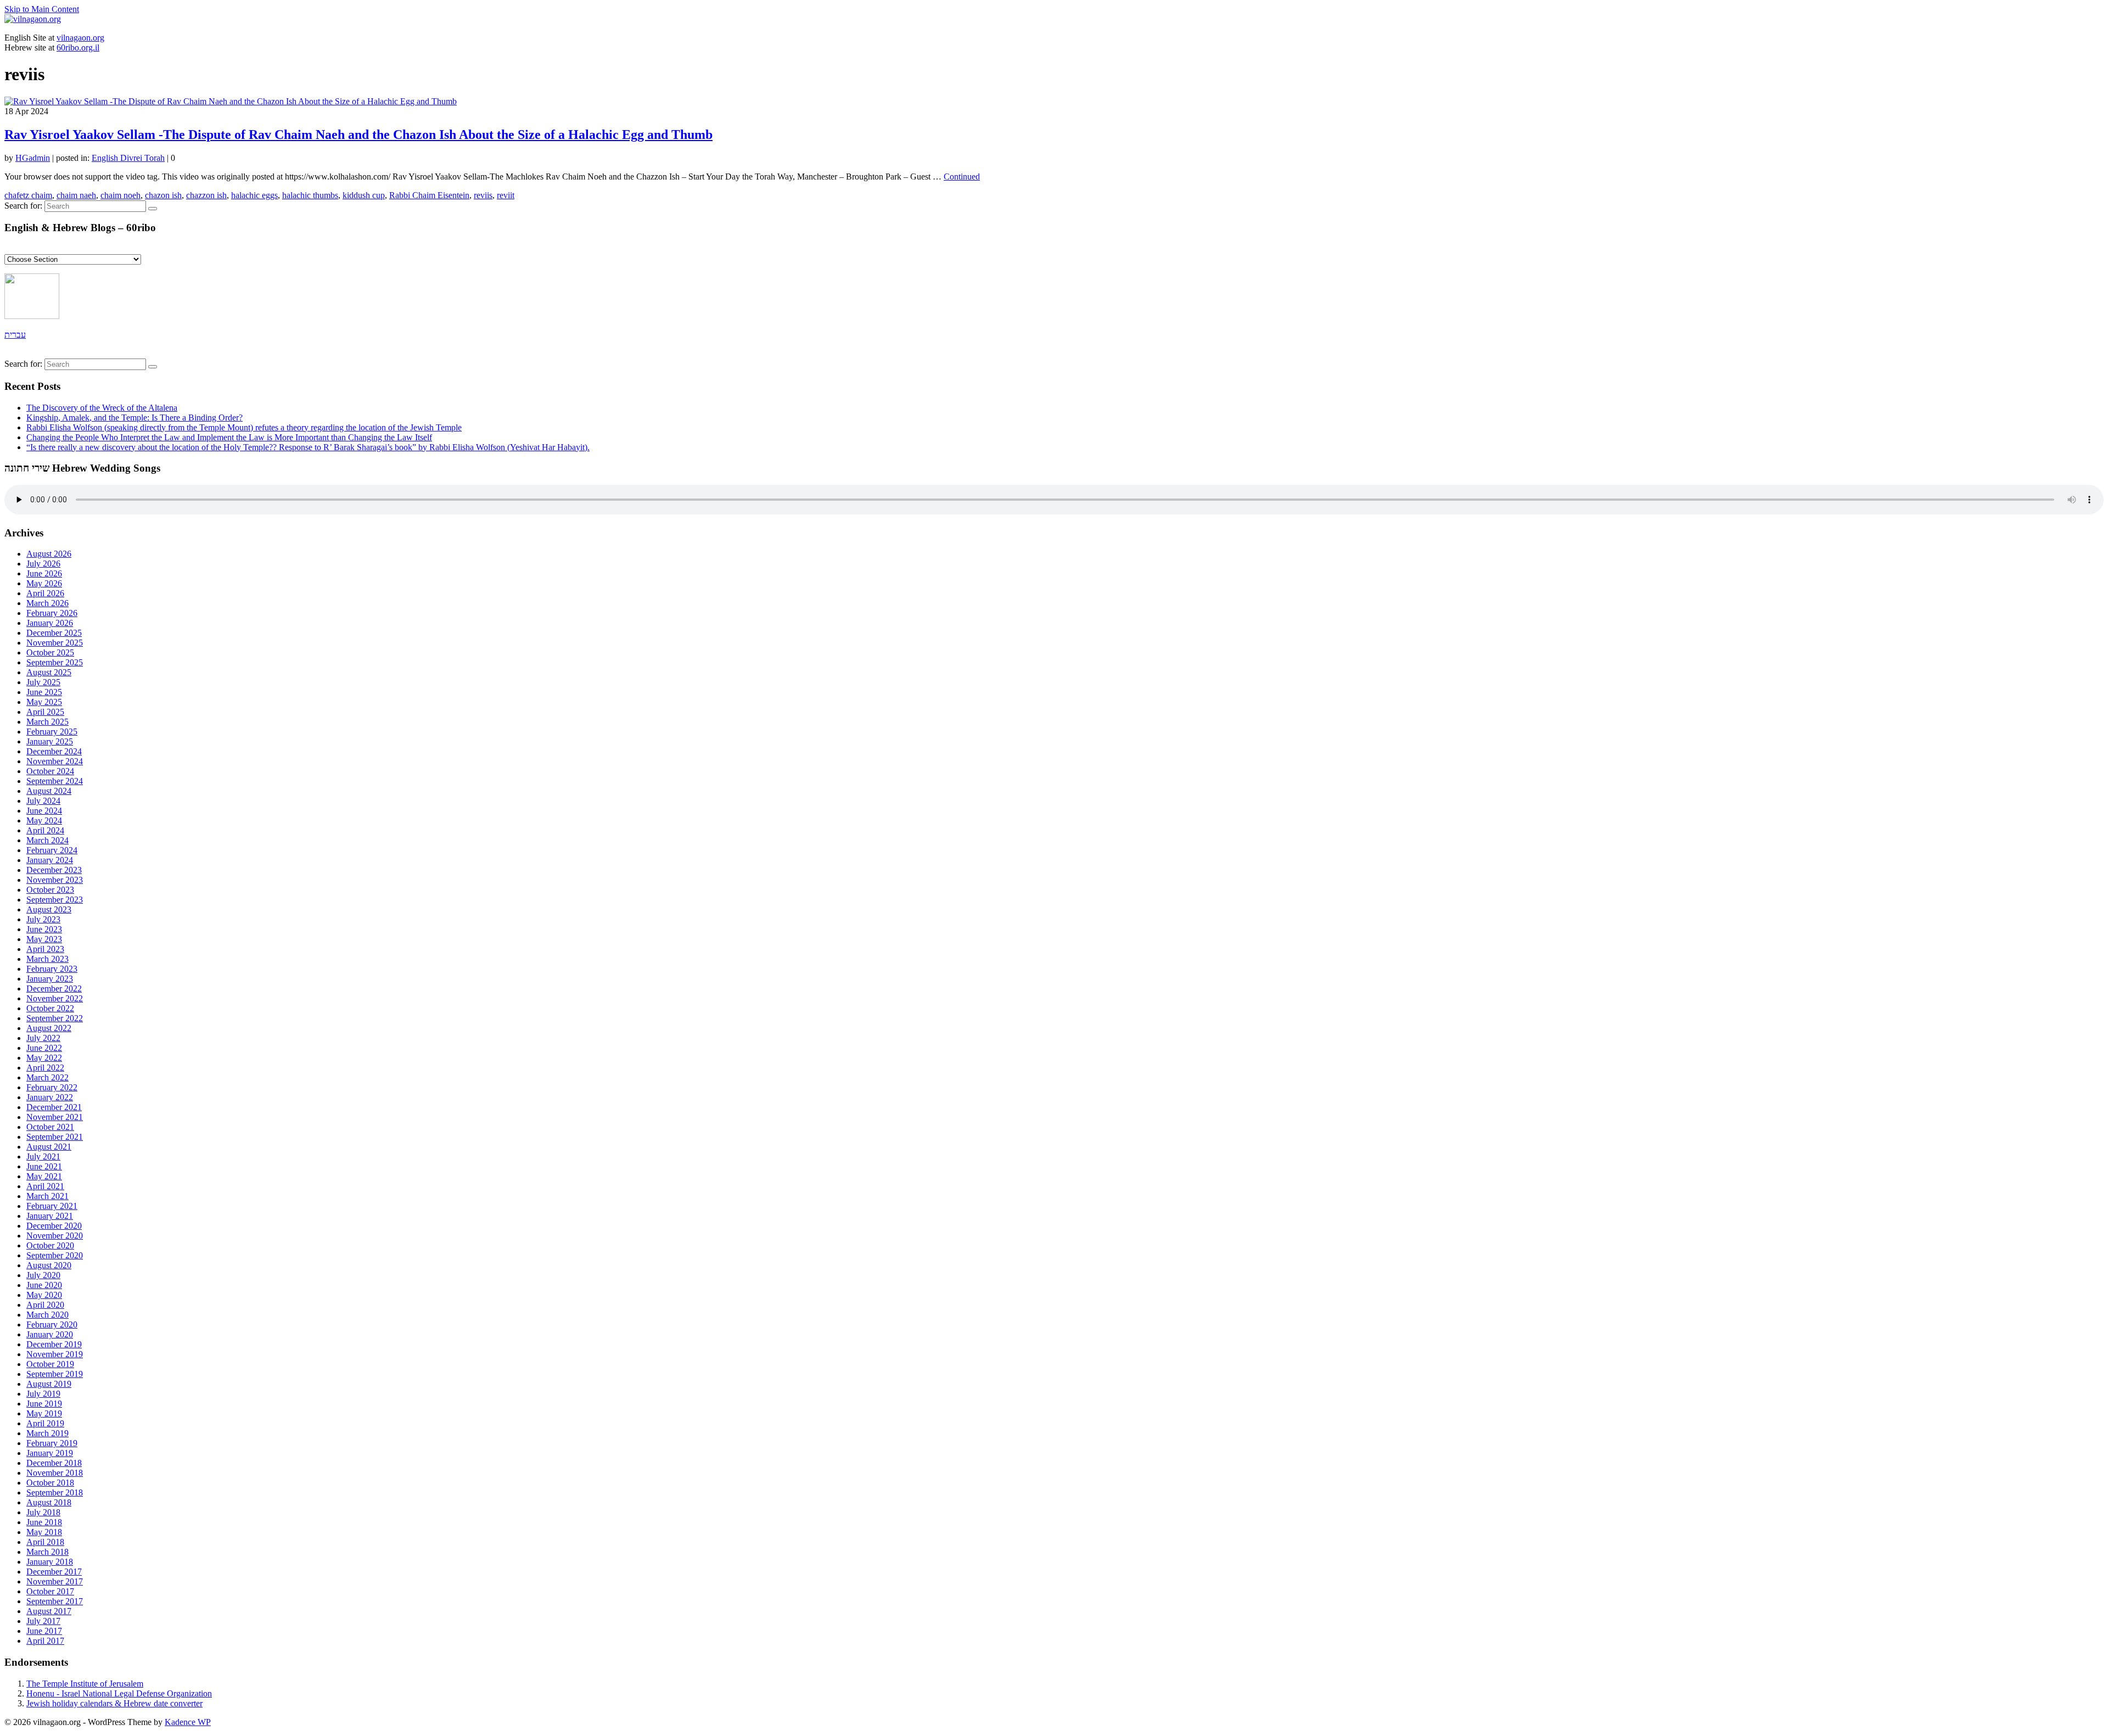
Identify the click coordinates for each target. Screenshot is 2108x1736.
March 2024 (47, 840)
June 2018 (44, 1522)
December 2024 (54, 751)
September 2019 (55, 1374)
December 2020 (54, 1226)
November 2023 (55, 880)
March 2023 (47, 959)
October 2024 (50, 771)
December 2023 (54, 870)
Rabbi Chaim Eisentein (429, 195)
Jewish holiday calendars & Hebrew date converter (114, 1703)
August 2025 (49, 672)
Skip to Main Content (42, 9)
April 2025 (45, 712)
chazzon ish (206, 195)
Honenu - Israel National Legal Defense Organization (119, 1693)
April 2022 (45, 1068)
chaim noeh (120, 195)
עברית (15, 335)
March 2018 (47, 1552)
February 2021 (52, 1206)
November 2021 (55, 1117)
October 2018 (50, 1483)
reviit (506, 195)
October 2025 (50, 653)
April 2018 (45, 1542)
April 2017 (45, 1641)
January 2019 (50, 1453)
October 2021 (50, 1127)
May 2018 (44, 1532)
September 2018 (55, 1493)
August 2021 (49, 1147)
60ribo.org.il (78, 47)
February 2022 (52, 1087)
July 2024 (43, 801)
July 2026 (43, 564)
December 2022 (54, 989)
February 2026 (52, 613)
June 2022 (44, 1048)
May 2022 (44, 1058)
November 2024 (55, 761)
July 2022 (43, 1038)
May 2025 (44, 702)
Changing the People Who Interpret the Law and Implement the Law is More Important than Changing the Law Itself (229, 437)
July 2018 (43, 1512)
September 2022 (55, 1018)
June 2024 (44, 811)
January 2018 (50, 1562)
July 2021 (43, 1157)
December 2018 (54, 1463)
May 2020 (44, 1295)
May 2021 (44, 1176)
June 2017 (44, 1631)
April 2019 (45, 1423)
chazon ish (163, 195)
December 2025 (54, 633)
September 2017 (55, 1601)
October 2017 (50, 1591)
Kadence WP (188, 1722)
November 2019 (55, 1354)
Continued (962, 177)
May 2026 (44, 583)
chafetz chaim (28, 195)
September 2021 (55, 1137)
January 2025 (50, 741)
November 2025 (55, 643)
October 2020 (50, 1245)
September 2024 (55, 781)
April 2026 (45, 593)
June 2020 (44, 1285)
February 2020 (52, 1325)
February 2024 (52, 850)
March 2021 (47, 1196)
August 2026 (49, 554)
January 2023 (50, 979)
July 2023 (43, 919)
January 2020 (50, 1334)
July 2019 (43, 1394)
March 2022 (47, 1077)
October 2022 (50, 1008)
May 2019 (44, 1413)
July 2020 (43, 1275)
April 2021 (45, 1186)
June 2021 (44, 1166)
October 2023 (50, 890)
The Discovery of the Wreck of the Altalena (102, 408)
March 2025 (47, 722)
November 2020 (55, 1236)
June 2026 (44, 573)
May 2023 (44, 939)
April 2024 (45, 830)
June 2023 (44, 929)
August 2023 (49, 909)
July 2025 (43, 682)
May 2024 (44, 821)
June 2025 (44, 692)
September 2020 (55, 1255)
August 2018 (49, 1502)
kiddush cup (364, 195)
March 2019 (47, 1433)
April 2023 (45, 949)
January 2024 (50, 860)
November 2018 (55, 1473)
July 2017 (43, 1621)
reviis (483, 195)
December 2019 (54, 1344)
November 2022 (55, 998)
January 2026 (50, 623)
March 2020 (47, 1315)
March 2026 (47, 603)
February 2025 (52, 732)
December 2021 (54, 1107)
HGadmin (33, 158)
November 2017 (55, 1581)
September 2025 (55, 662)
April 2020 (45, 1305)
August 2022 (49, 1028)
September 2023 (55, 900)
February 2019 (52, 1443)
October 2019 (50, 1364)
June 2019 (44, 1404)
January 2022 (50, 1097)
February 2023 (52, 969)
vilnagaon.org (80, 38)
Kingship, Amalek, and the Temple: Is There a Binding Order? (134, 418)
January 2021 (50, 1216)
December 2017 (54, 1572)
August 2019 (49, 1384)
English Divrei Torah (128, 158)
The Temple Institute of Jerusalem (85, 1684)
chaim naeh (76, 195)
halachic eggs (254, 195)
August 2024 (49, 791)
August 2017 (49, 1611)
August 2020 (49, 1265)
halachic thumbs (310, 195)
